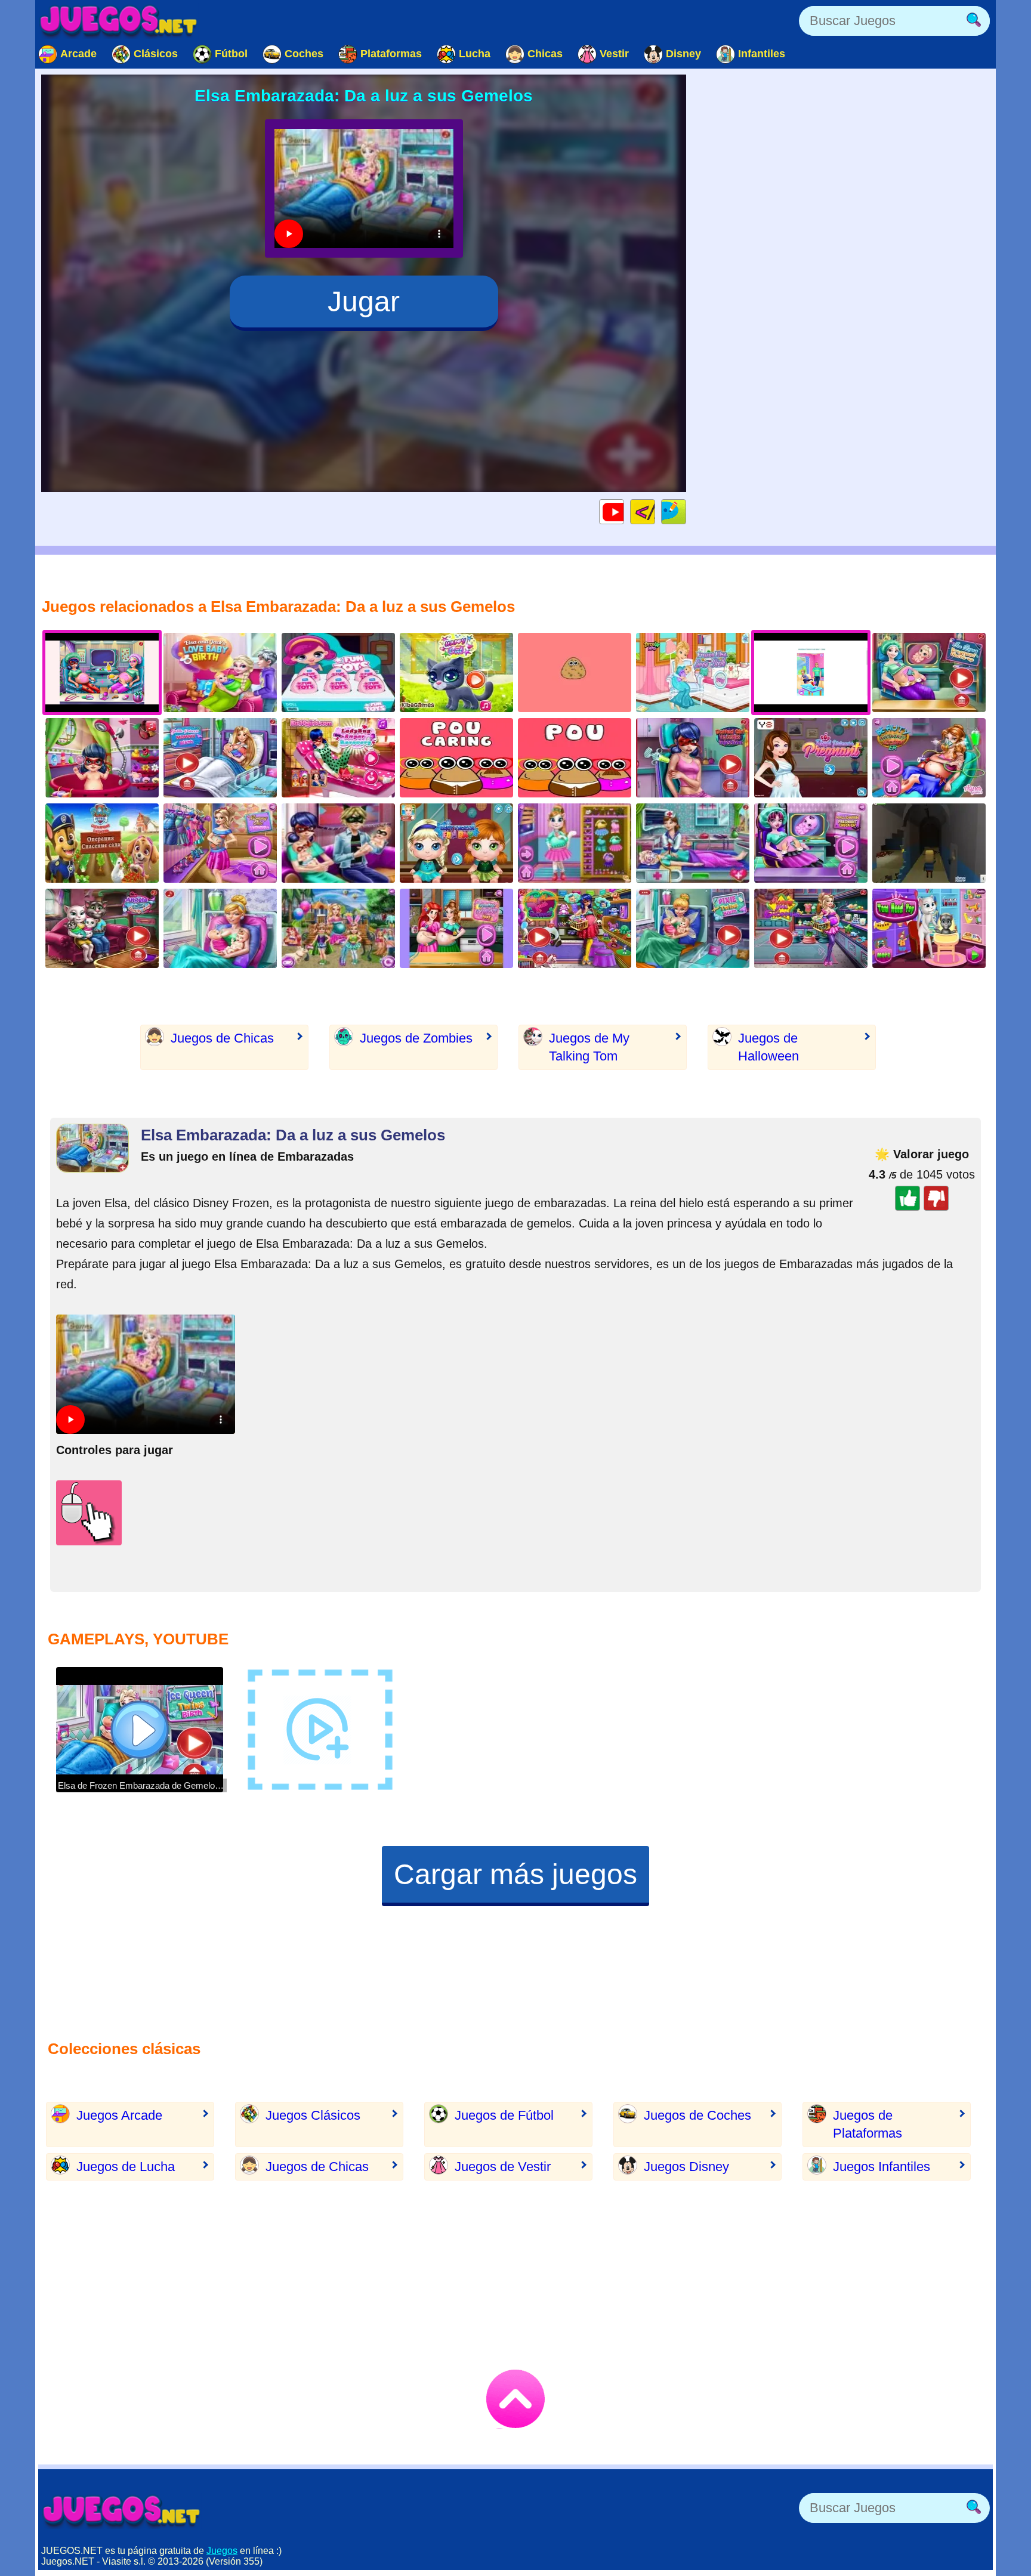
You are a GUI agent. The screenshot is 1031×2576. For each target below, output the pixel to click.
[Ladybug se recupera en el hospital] (338, 758)
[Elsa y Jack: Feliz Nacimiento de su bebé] (220, 672)
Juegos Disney (686, 2167)
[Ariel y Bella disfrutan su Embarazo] (456, 928)
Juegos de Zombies (416, 1038)
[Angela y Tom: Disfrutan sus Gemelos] (102, 928)
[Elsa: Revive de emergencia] (693, 843)
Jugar (364, 301)
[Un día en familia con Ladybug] (338, 843)
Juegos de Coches (697, 2115)
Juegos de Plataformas (868, 2124)
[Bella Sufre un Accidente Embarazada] (929, 758)
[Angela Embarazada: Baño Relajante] (575, 843)
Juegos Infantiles (882, 2167)
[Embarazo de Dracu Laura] (811, 843)
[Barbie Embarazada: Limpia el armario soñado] (220, 843)
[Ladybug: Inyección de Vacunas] (693, 758)
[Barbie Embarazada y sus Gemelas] (338, 928)
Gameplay (624, 511)
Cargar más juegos (515, 1874)
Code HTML (655, 511)
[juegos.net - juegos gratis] (122, 2511)
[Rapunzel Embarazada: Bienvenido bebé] (220, 758)
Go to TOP (515, 2399)
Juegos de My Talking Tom (589, 1047)
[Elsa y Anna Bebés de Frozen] (456, 843)
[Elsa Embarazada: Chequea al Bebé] (929, 672)
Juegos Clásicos (313, 2115)
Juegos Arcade (119, 2115)
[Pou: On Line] (575, 758)
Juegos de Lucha (126, 2167)
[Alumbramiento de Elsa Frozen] (693, 672)
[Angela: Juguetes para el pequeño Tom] (929, 928)
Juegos (222, 2551)
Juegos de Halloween (768, 1047)
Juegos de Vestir (503, 2167)
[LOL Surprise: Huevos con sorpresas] (338, 672)
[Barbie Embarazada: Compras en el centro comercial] (811, 928)
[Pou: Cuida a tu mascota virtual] (456, 758)
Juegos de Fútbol (504, 2115)
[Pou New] (575, 672)
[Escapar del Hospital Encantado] (929, 843)
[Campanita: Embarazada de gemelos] (693, 928)
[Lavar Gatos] (456, 672)
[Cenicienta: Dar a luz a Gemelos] (220, 928)
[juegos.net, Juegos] (119, 21)
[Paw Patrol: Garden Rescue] (102, 843)
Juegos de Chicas (222, 1038)
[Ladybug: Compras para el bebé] (575, 928)
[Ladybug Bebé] (102, 758)
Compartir (686, 511)
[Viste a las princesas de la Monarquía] (811, 758)
